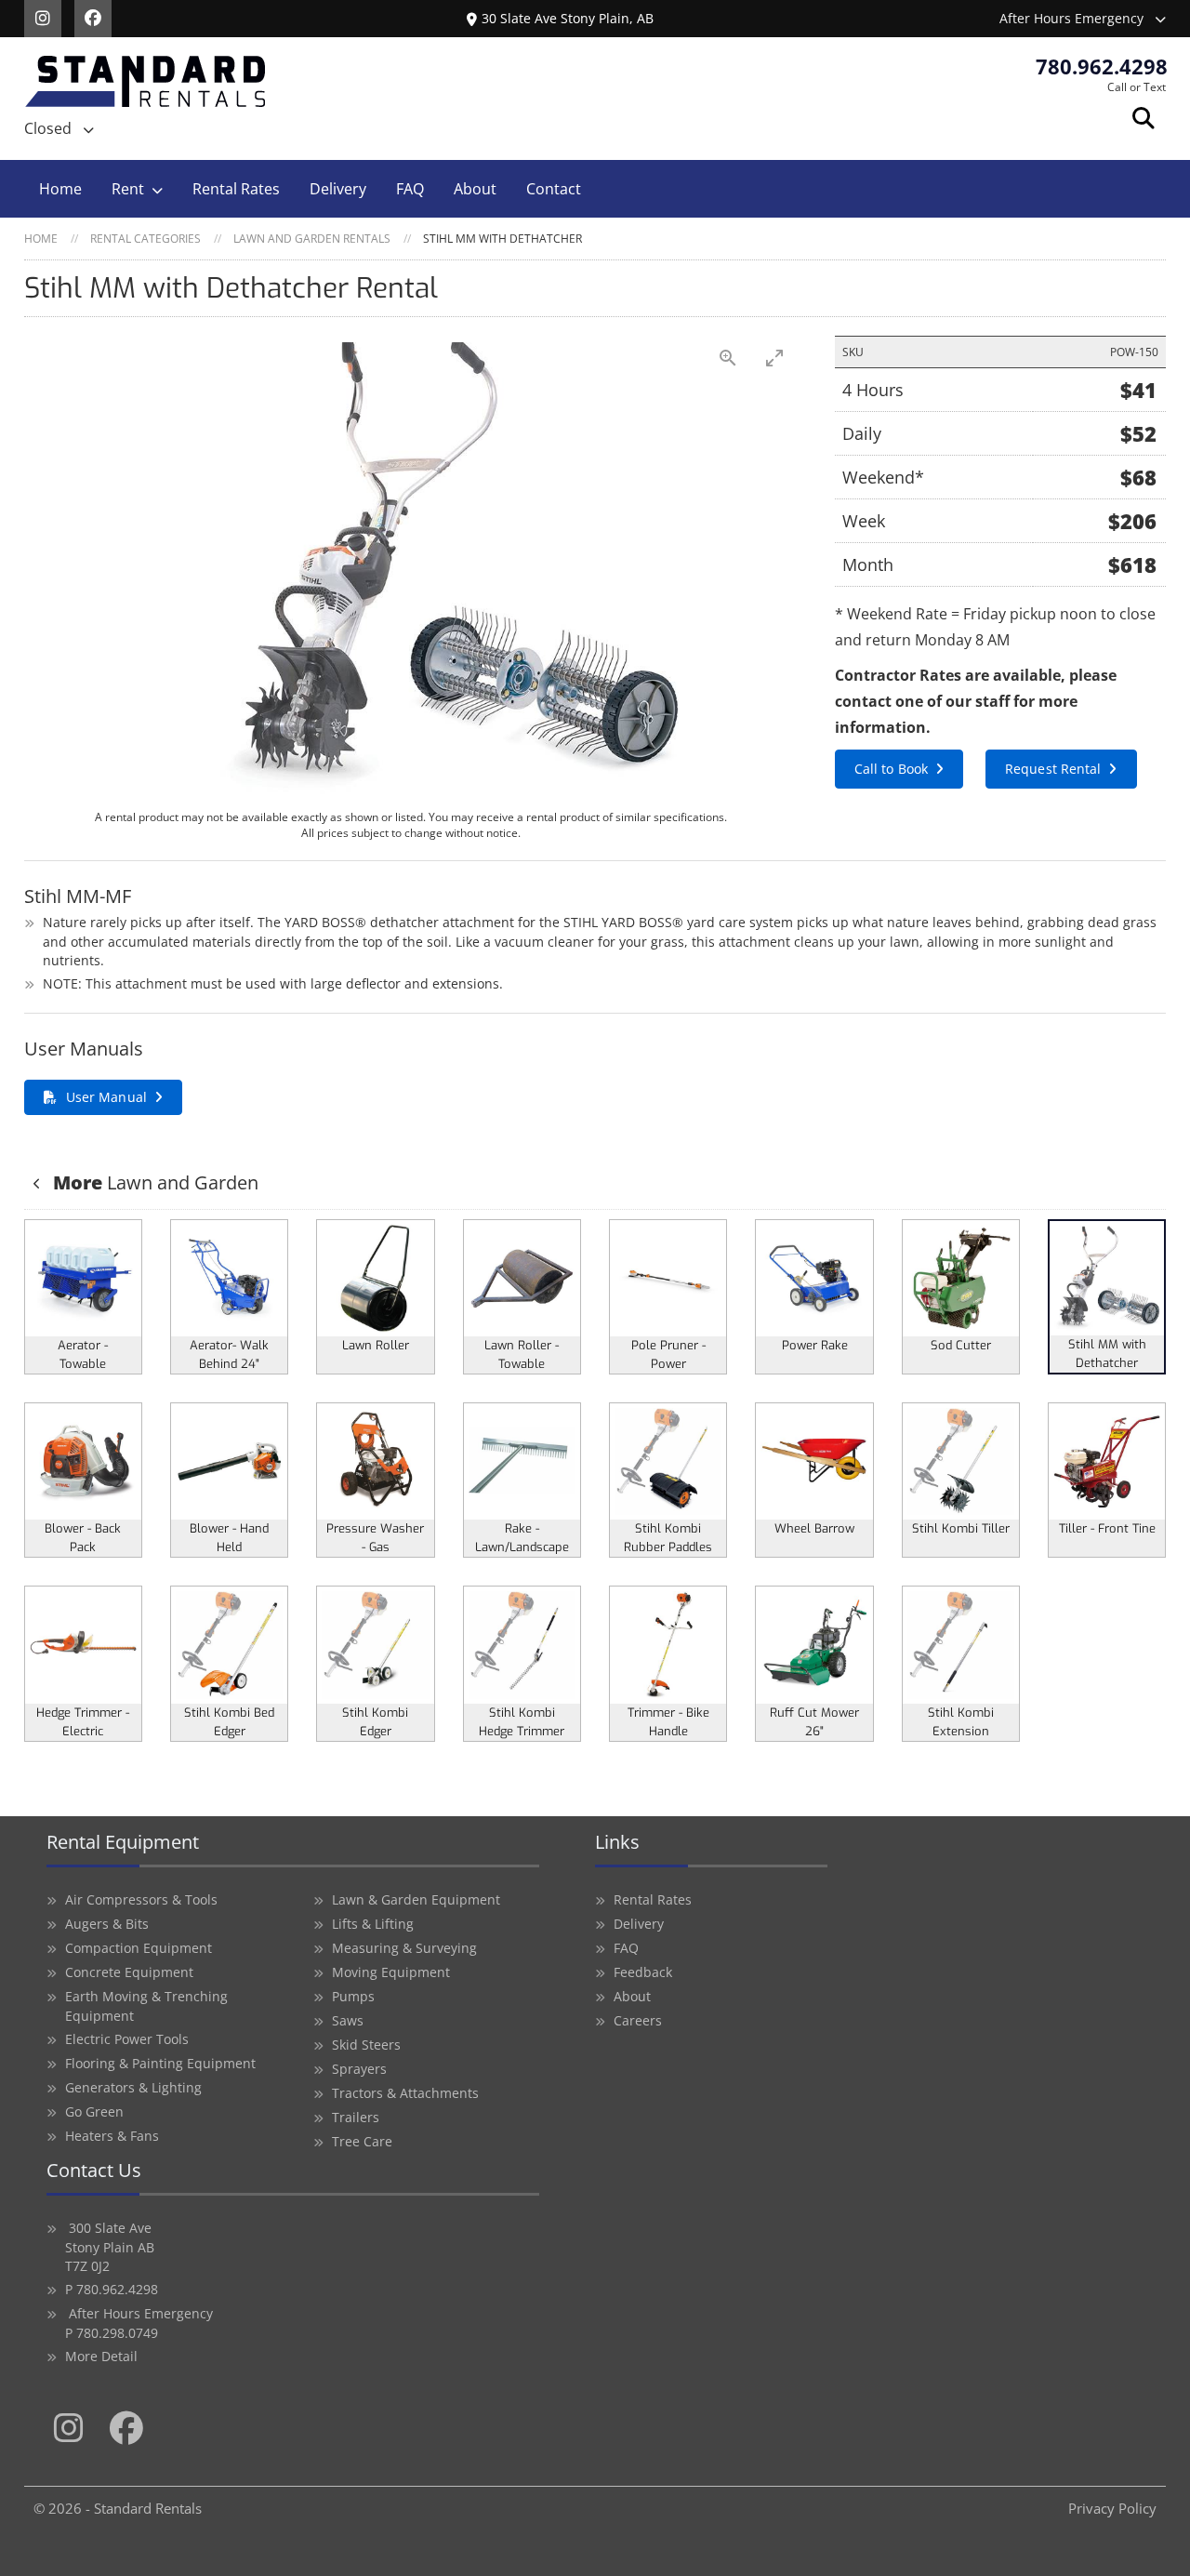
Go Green (94, 2111)
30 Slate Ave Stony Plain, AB (568, 18)
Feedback (643, 1972)
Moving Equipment (391, 1972)
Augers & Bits (107, 1924)
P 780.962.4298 (112, 2289)
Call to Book (891, 769)
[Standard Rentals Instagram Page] (49, 17)
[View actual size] (728, 358)
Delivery (338, 189)
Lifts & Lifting (373, 1924)
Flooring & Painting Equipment (160, 2063)
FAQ (410, 189)
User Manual (106, 1097)
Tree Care (362, 2141)
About (475, 189)
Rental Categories (145, 239)
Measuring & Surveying (404, 1948)
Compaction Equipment (139, 1948)
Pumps (353, 1996)
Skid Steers (366, 2045)
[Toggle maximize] (774, 358)
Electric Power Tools (127, 2039)
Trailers (356, 2117)
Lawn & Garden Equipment (416, 1899)
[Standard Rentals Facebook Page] (98, 17)
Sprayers (359, 2069)
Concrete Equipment (129, 1972)
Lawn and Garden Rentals (312, 239)
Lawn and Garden (156, 1182)
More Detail (101, 2356)
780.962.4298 (1102, 66)
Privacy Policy (1112, 2508)
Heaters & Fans (112, 2136)
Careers (638, 2020)
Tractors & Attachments (405, 2093)
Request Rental (1053, 769)
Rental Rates (236, 189)
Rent (128, 189)
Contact (554, 189)
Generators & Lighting (133, 2087)
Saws (348, 2020)
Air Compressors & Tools (141, 1899)
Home (60, 189)
